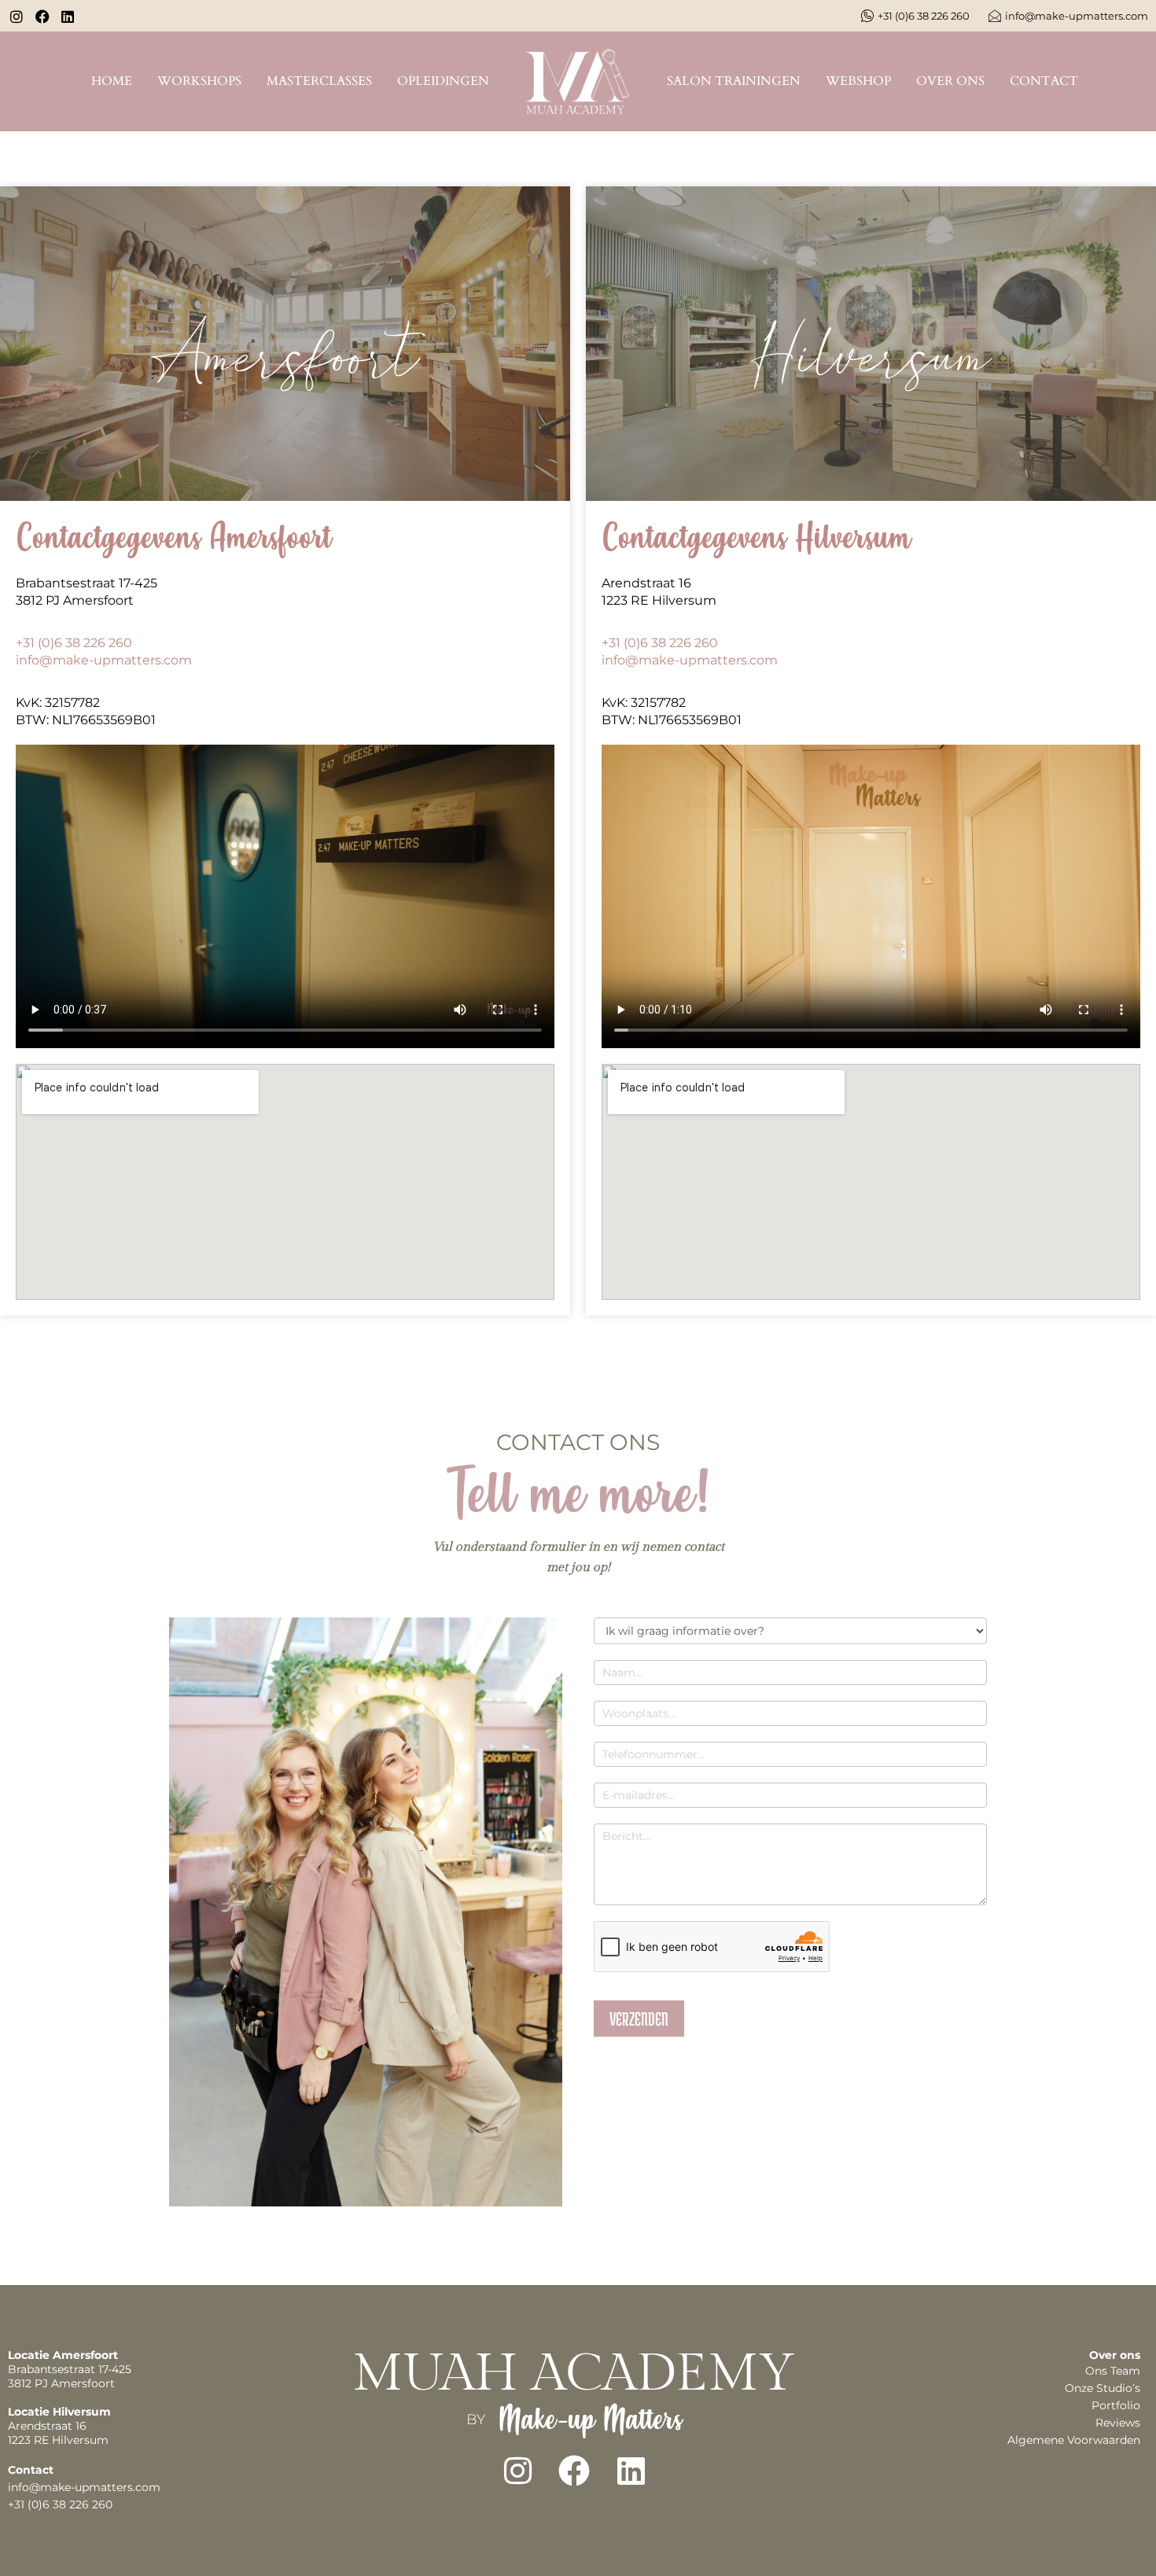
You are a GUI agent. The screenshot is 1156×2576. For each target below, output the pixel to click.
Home (112, 81)
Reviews (1118, 2423)
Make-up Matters (590, 2419)
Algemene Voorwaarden (1074, 2440)
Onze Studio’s (1103, 2388)
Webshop (858, 81)
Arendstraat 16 (646, 583)
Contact (1044, 81)
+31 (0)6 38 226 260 (74, 643)
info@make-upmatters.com (104, 660)
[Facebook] (574, 2471)
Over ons (950, 81)
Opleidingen (443, 81)
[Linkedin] (631, 2471)
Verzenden (639, 2018)
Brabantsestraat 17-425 (87, 583)
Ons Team (1113, 2371)
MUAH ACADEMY (574, 2374)
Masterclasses (319, 81)
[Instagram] (517, 2471)
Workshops (199, 81)
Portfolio (1116, 2405)
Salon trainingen (734, 81)
